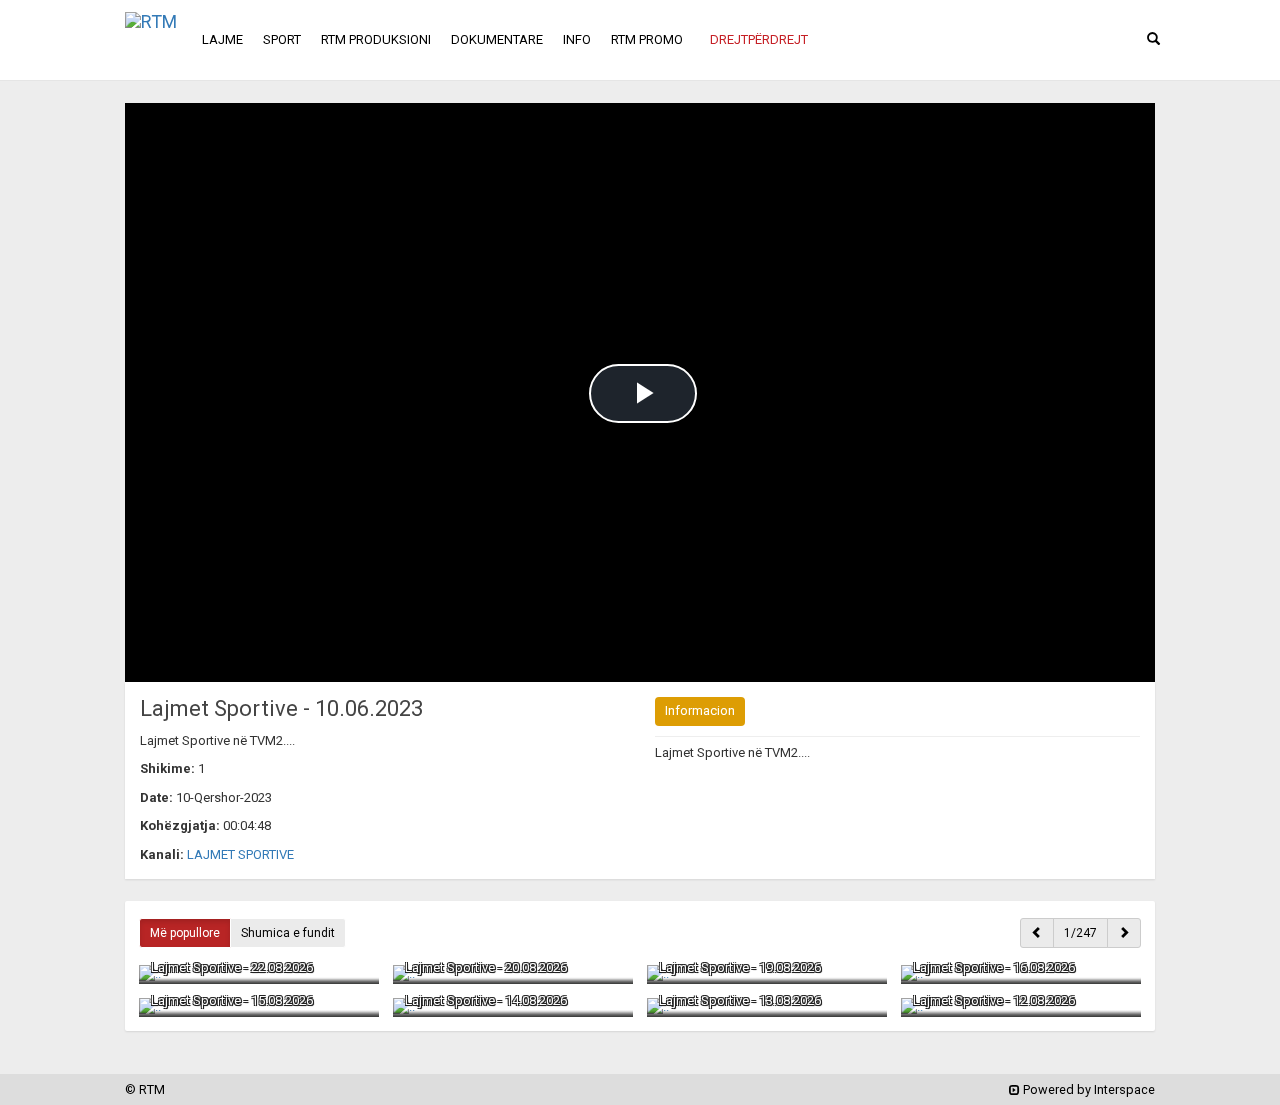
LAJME (222, 39)
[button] (759, 40)
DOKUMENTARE (497, 39)
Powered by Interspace (1087, 1089)
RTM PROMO (647, 39)
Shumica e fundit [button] (288, 933)
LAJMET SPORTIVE (240, 854)
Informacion (700, 710)
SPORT (282, 39)
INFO (577, 39)
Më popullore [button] (185, 933)
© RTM (145, 1089)
